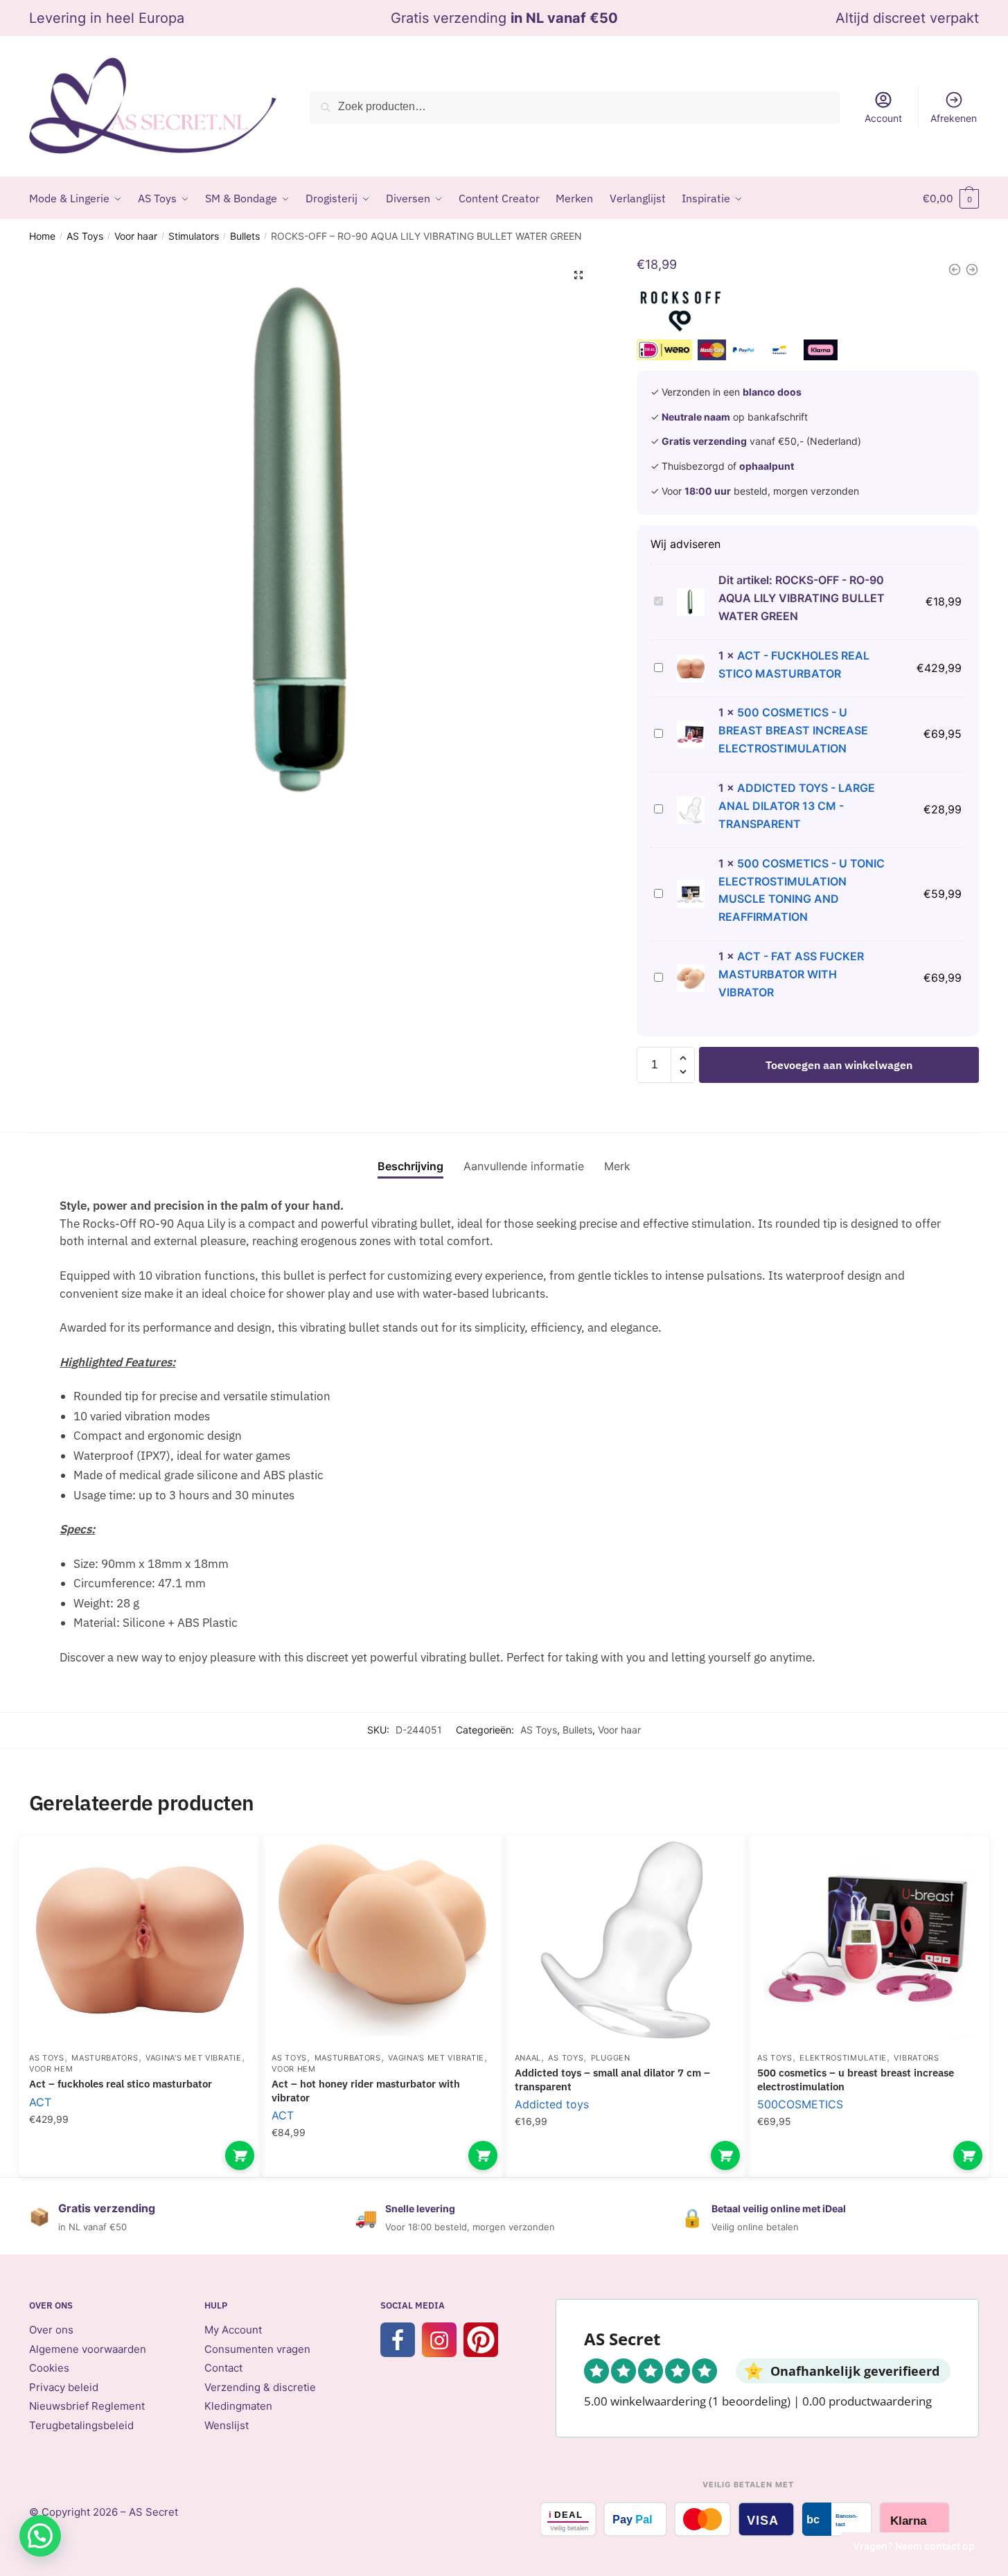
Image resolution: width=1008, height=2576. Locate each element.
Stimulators (194, 236)
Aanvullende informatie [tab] (524, 1166)
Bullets (245, 236)
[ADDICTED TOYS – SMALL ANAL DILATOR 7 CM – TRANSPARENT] (626, 1940)
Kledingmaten (238, 2406)
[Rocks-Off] (681, 314)
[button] (578, 275)
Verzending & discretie (260, 2387)
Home (42, 236)
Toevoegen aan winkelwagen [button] (240, 2155)
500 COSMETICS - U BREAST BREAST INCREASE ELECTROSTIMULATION (793, 730)
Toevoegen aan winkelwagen (839, 1065)
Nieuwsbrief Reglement (87, 2406)
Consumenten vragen (257, 2349)
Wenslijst (227, 2425)
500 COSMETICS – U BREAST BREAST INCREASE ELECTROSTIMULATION (856, 2080)
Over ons (51, 2330)
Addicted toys (552, 2104)
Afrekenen (954, 118)
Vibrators (916, 2058)
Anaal (528, 2058)
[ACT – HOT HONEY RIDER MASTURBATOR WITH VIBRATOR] (382, 1940)
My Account (233, 2330)
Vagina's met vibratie (194, 2058)
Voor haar (136, 236)
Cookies (49, 2368)
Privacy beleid (64, 2387)
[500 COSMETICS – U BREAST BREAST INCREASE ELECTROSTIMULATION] (868, 1940)
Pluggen (611, 2058)
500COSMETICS (800, 2104)
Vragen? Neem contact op (914, 2546)
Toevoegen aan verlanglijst (227, 1867)
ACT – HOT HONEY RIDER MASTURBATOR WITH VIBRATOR (366, 2091)
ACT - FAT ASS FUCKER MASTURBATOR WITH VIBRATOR (791, 974)
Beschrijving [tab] (410, 1166)
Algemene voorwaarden (88, 2349)
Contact (223, 2368)
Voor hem (51, 2069)
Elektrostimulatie (843, 2058)
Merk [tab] (617, 1166)
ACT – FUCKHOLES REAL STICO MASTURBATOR (121, 2084)
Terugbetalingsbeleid (81, 2425)
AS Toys (85, 236)
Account (883, 118)
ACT (40, 2102)
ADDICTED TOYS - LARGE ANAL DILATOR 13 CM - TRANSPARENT (797, 806)
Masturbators (105, 2058)
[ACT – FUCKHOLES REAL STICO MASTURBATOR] (140, 1940)
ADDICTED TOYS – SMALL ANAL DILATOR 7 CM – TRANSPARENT (612, 2080)
